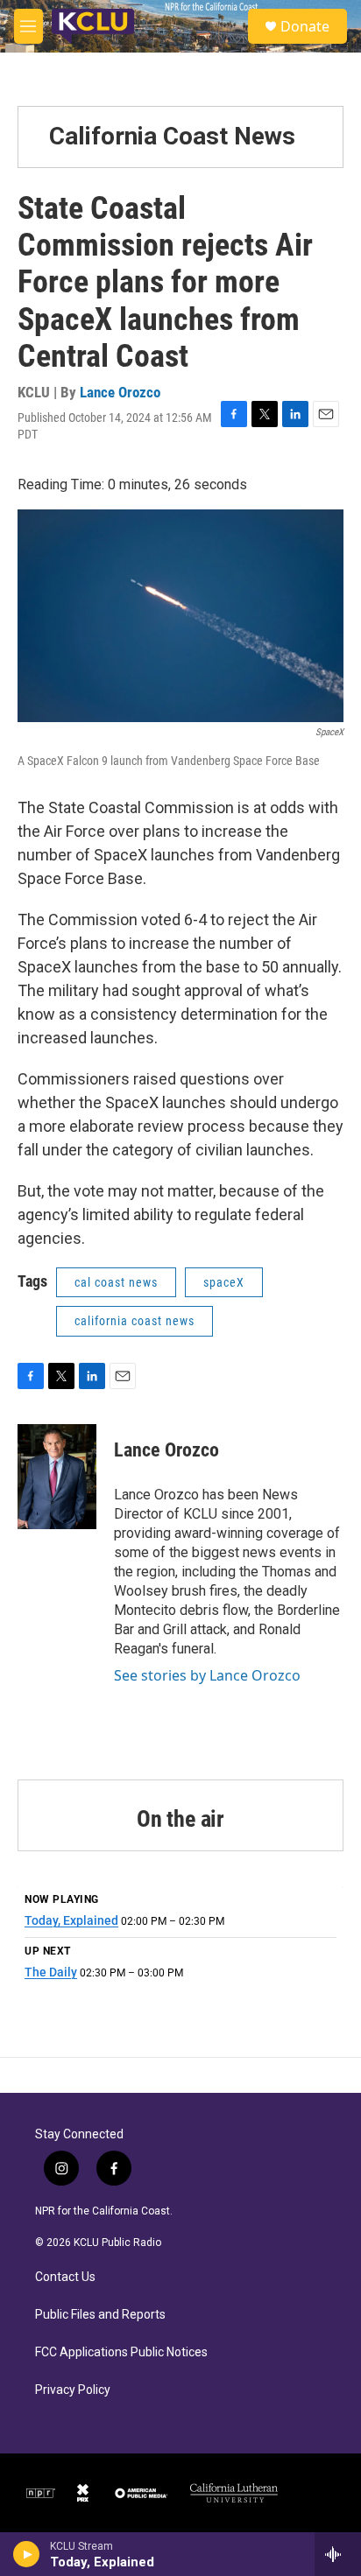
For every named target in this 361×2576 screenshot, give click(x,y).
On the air (180, 1819)
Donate (305, 26)
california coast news (134, 1321)
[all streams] (338, 2554)
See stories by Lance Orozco (207, 1675)
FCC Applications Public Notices (121, 2352)
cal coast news (116, 1282)
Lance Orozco (120, 392)
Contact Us (65, 2277)
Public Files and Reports (100, 2315)
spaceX (224, 1282)
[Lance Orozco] (57, 1477)
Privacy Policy (73, 2390)
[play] (27, 2554)
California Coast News (172, 136)
